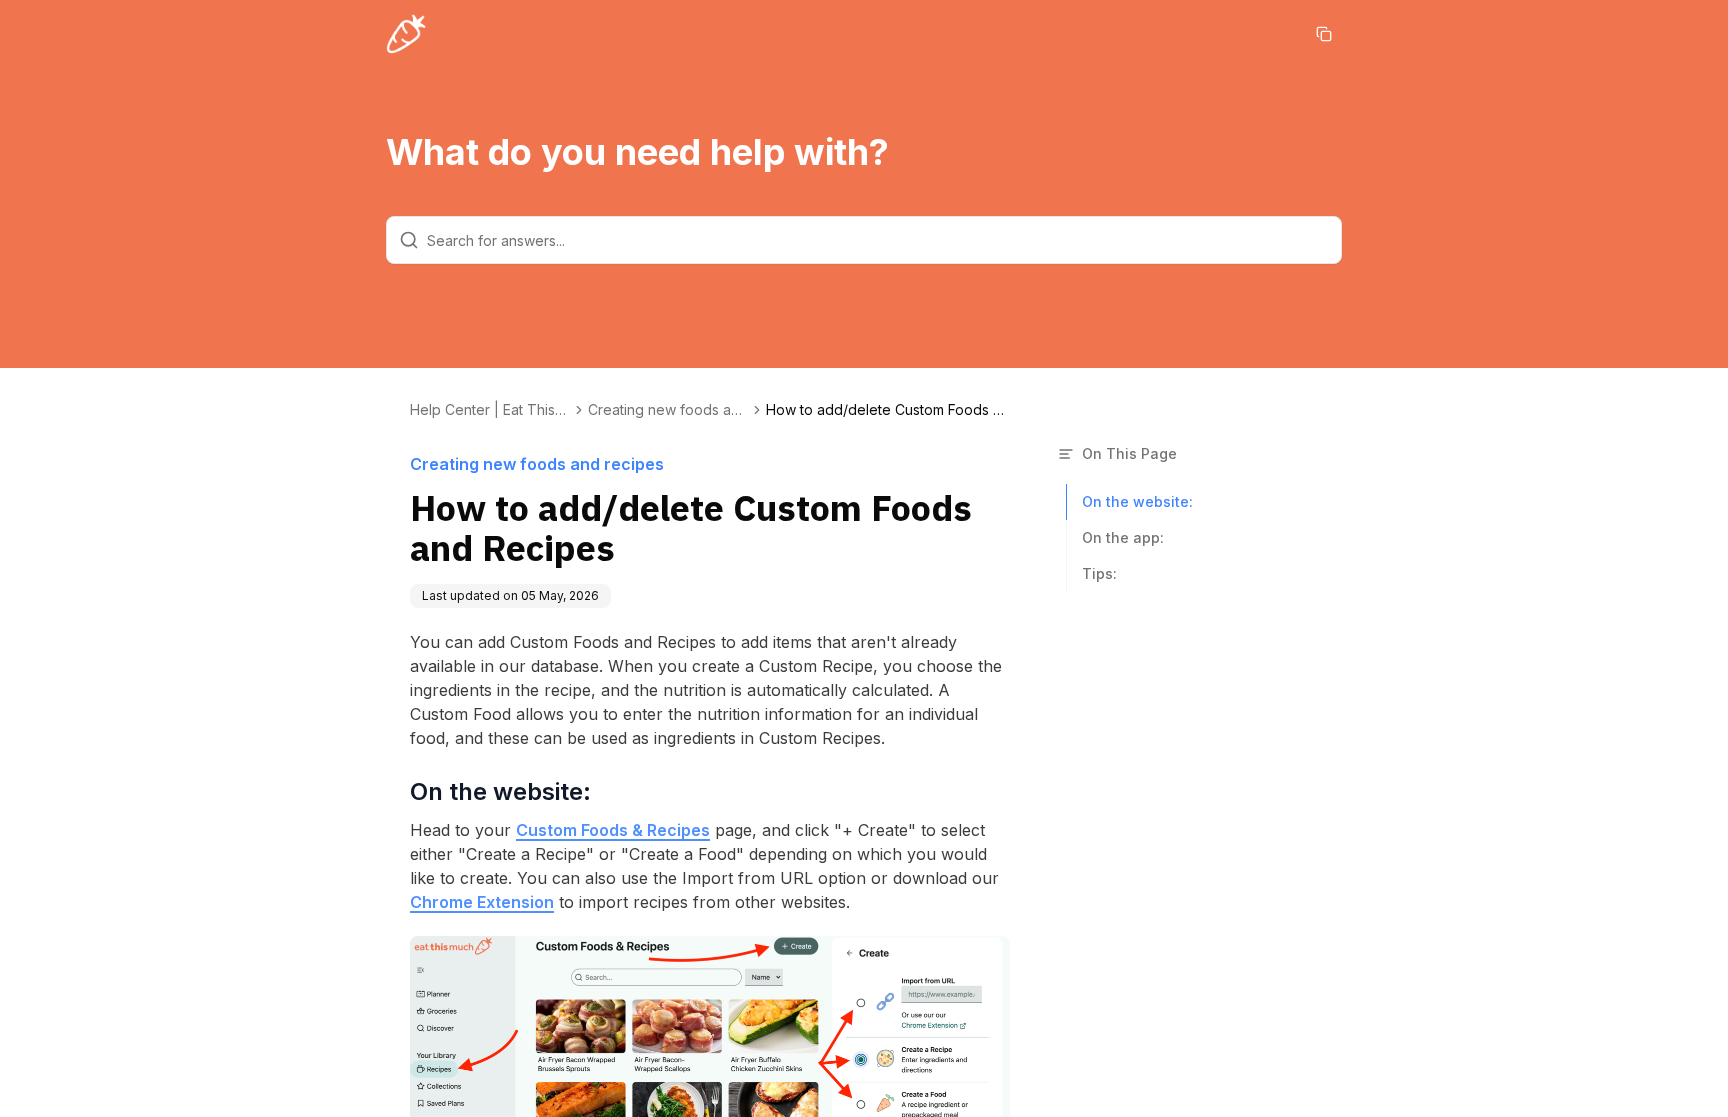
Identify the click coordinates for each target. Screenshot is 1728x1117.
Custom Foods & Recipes (613, 830)
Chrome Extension (482, 902)
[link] (886, 410)
